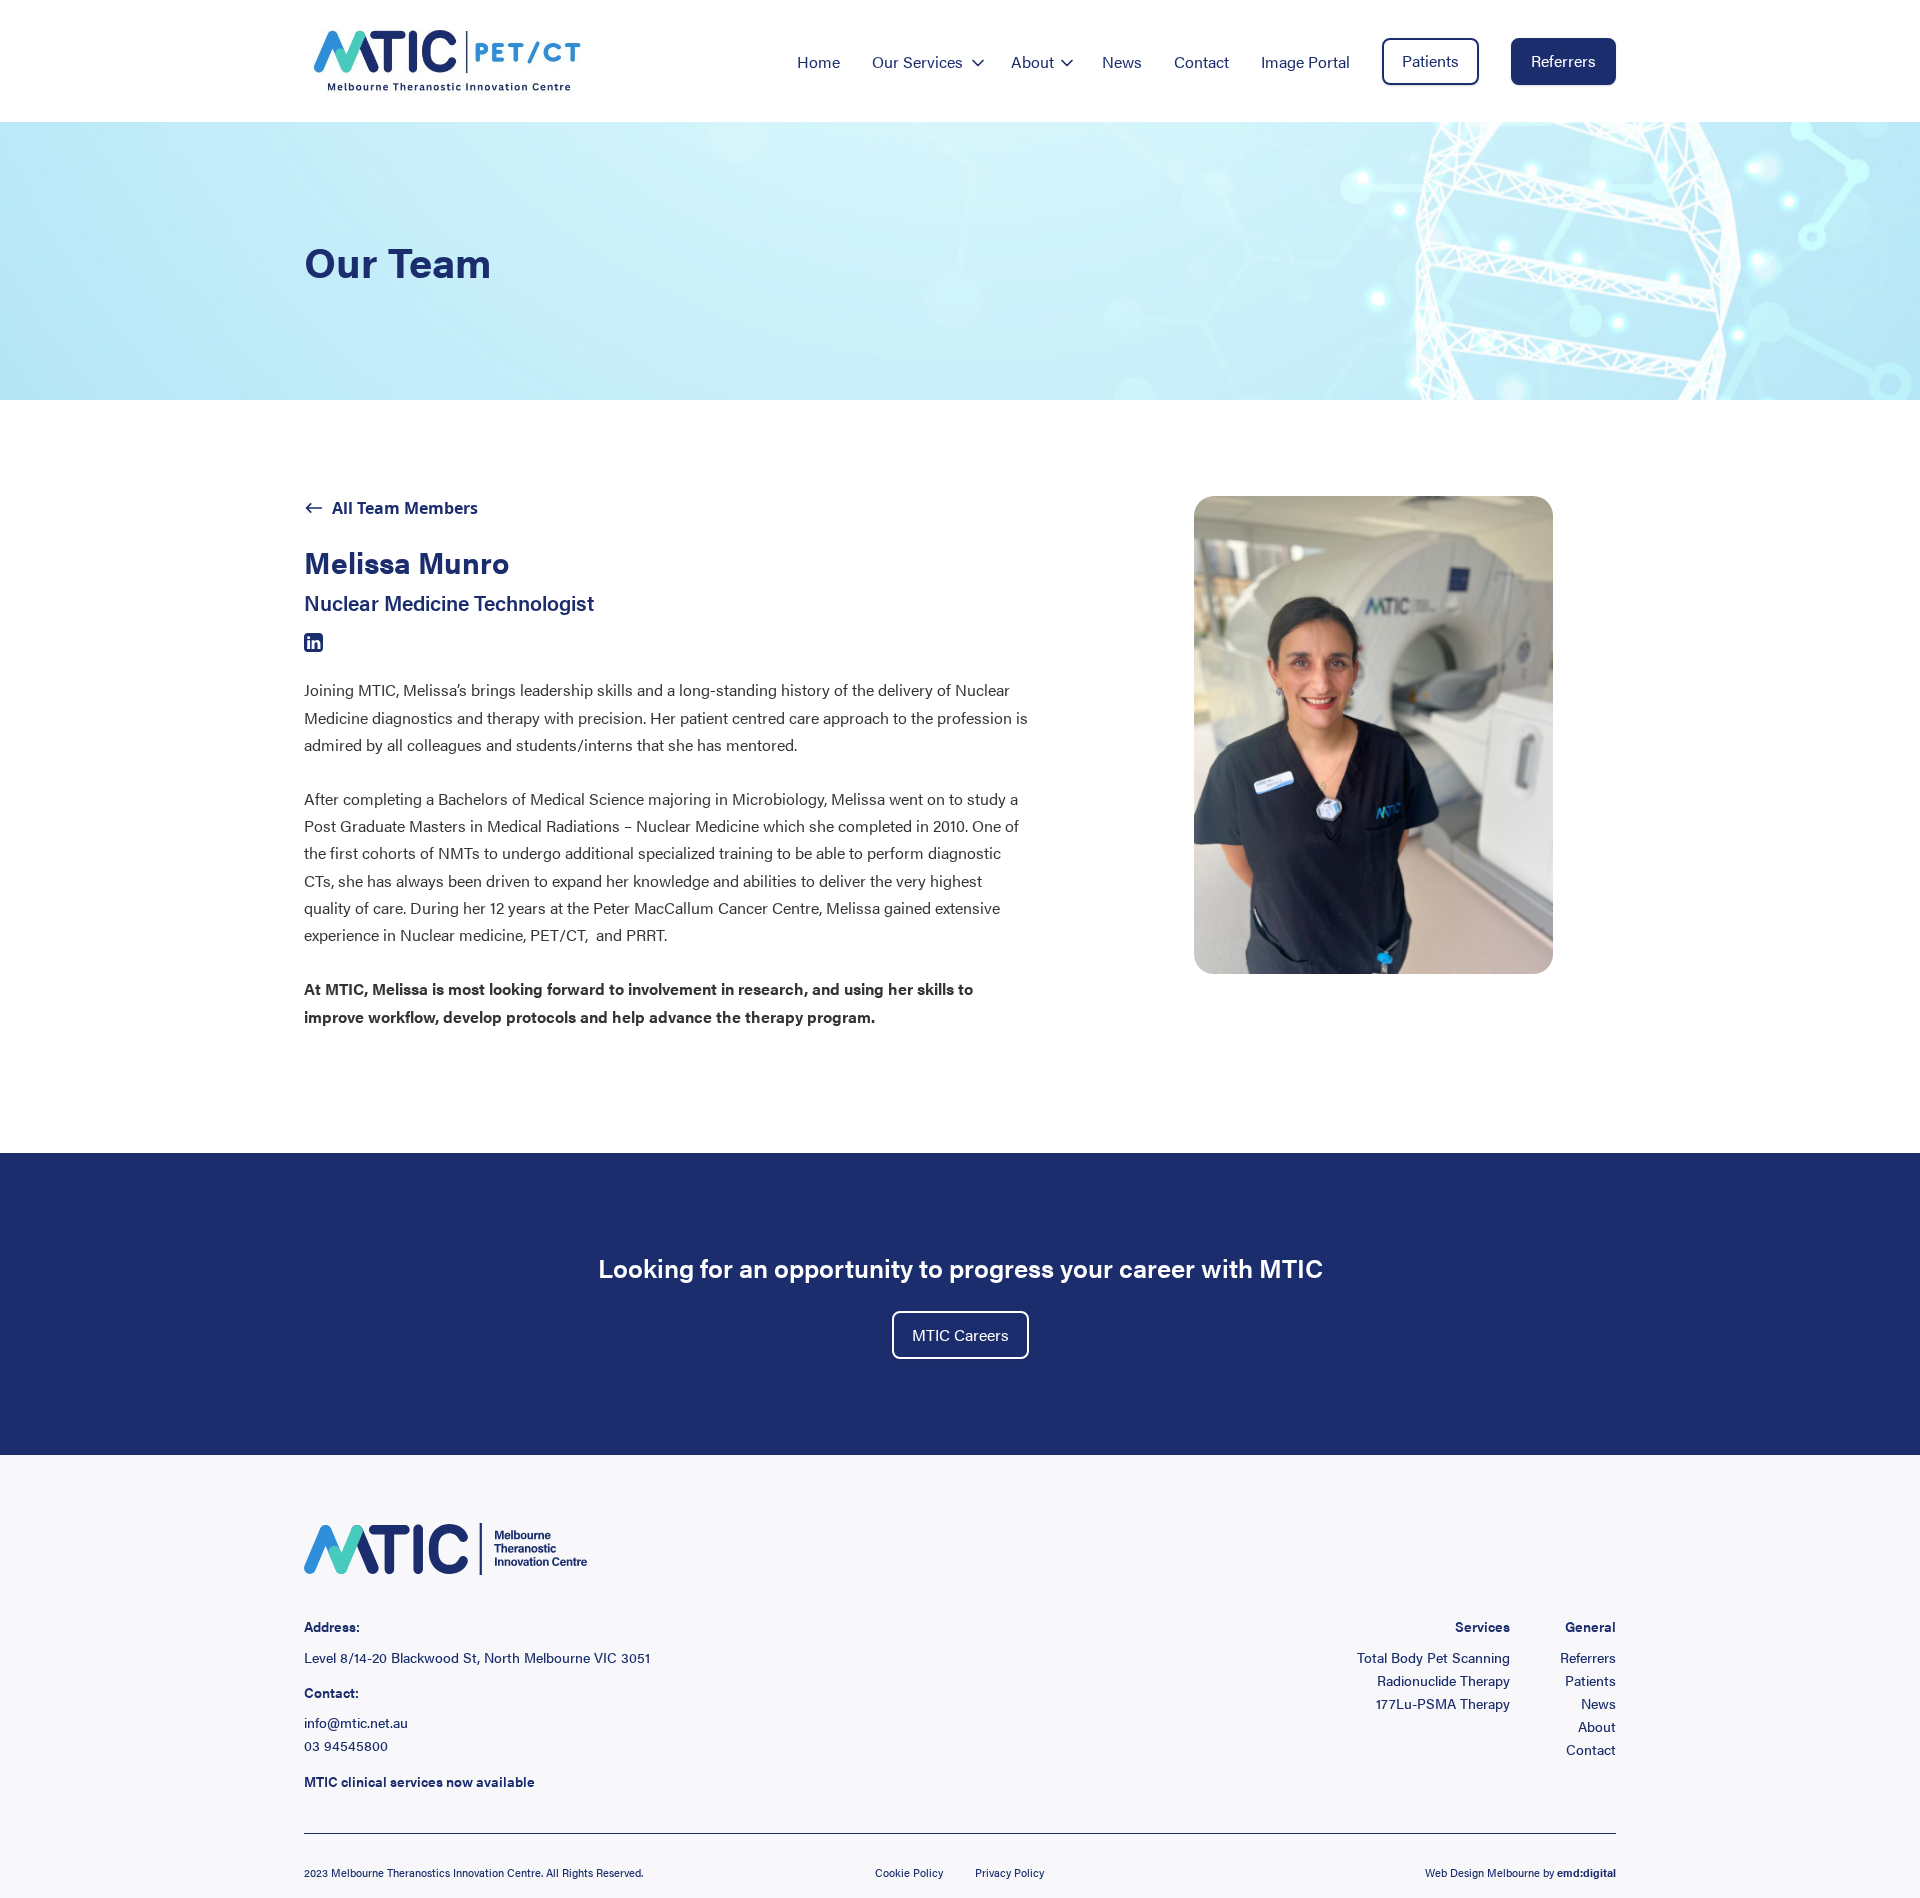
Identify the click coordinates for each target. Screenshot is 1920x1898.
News (1122, 61)
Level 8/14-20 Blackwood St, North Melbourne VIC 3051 (477, 1657)
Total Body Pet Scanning (1433, 1657)
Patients (1430, 60)
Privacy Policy (1009, 1872)
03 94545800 (346, 1745)
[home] (448, 61)
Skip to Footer (32, 21)
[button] (925, 61)
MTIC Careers (960, 1334)
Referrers (1563, 60)
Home (818, 61)
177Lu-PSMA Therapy (1443, 1703)
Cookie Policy (909, 1872)
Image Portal (1305, 61)
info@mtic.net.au (356, 1722)
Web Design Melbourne (1482, 1872)
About (1597, 1726)
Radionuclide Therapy (1443, 1680)
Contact (1201, 61)
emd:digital (1586, 1872)
